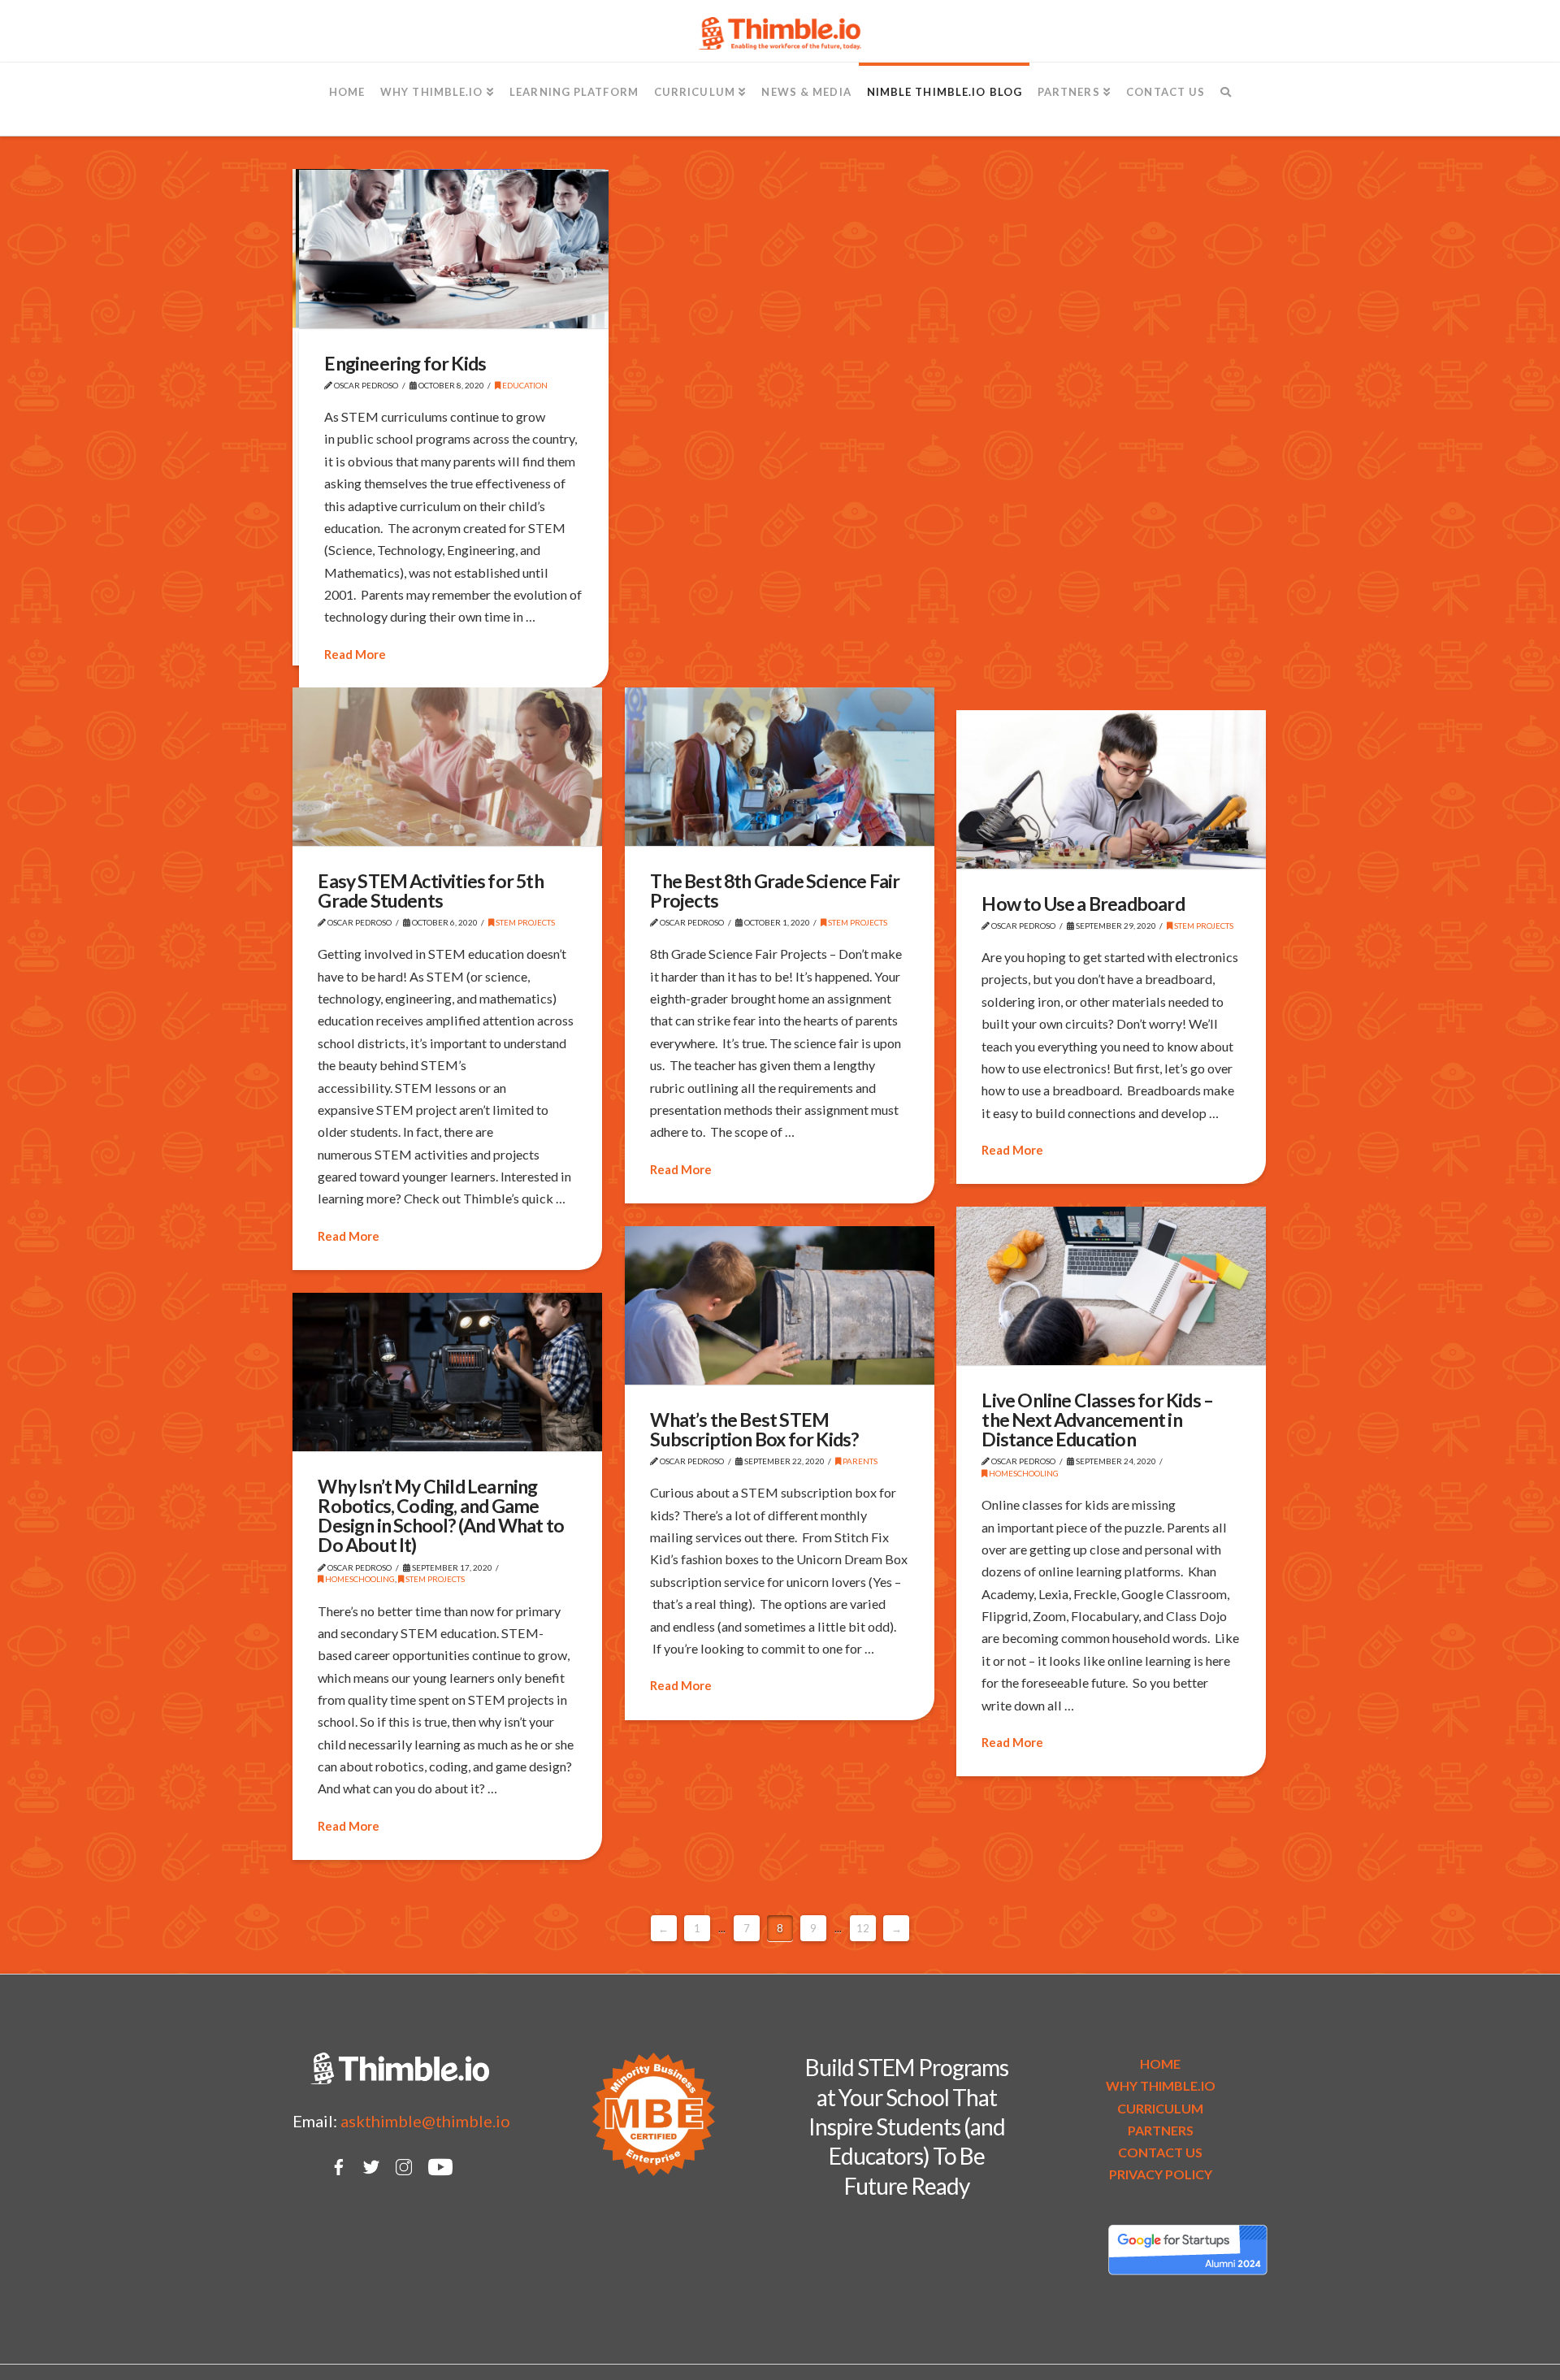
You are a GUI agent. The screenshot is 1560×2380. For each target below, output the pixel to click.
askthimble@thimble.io (425, 2121)
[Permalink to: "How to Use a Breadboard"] (1111, 789)
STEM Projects (524, 922)
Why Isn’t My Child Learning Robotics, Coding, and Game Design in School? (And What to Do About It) (441, 1516)
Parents (859, 1461)
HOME (1160, 2064)
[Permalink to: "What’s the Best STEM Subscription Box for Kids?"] (780, 1305)
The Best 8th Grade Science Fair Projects (775, 891)
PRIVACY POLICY (1161, 2174)
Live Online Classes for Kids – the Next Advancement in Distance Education (1097, 1420)
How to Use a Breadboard (1083, 904)
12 (863, 1928)
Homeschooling (1023, 1473)
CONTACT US (1160, 2152)
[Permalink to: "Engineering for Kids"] (454, 249)
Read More (355, 654)
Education (524, 385)
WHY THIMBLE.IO (1161, 2085)
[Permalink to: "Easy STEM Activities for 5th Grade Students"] (447, 767)
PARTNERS (1161, 2130)
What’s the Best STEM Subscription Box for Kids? (754, 1429)
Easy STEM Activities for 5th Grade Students (430, 891)
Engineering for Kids (405, 363)
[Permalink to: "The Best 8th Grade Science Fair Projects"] (780, 767)
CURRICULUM (1160, 2108)
